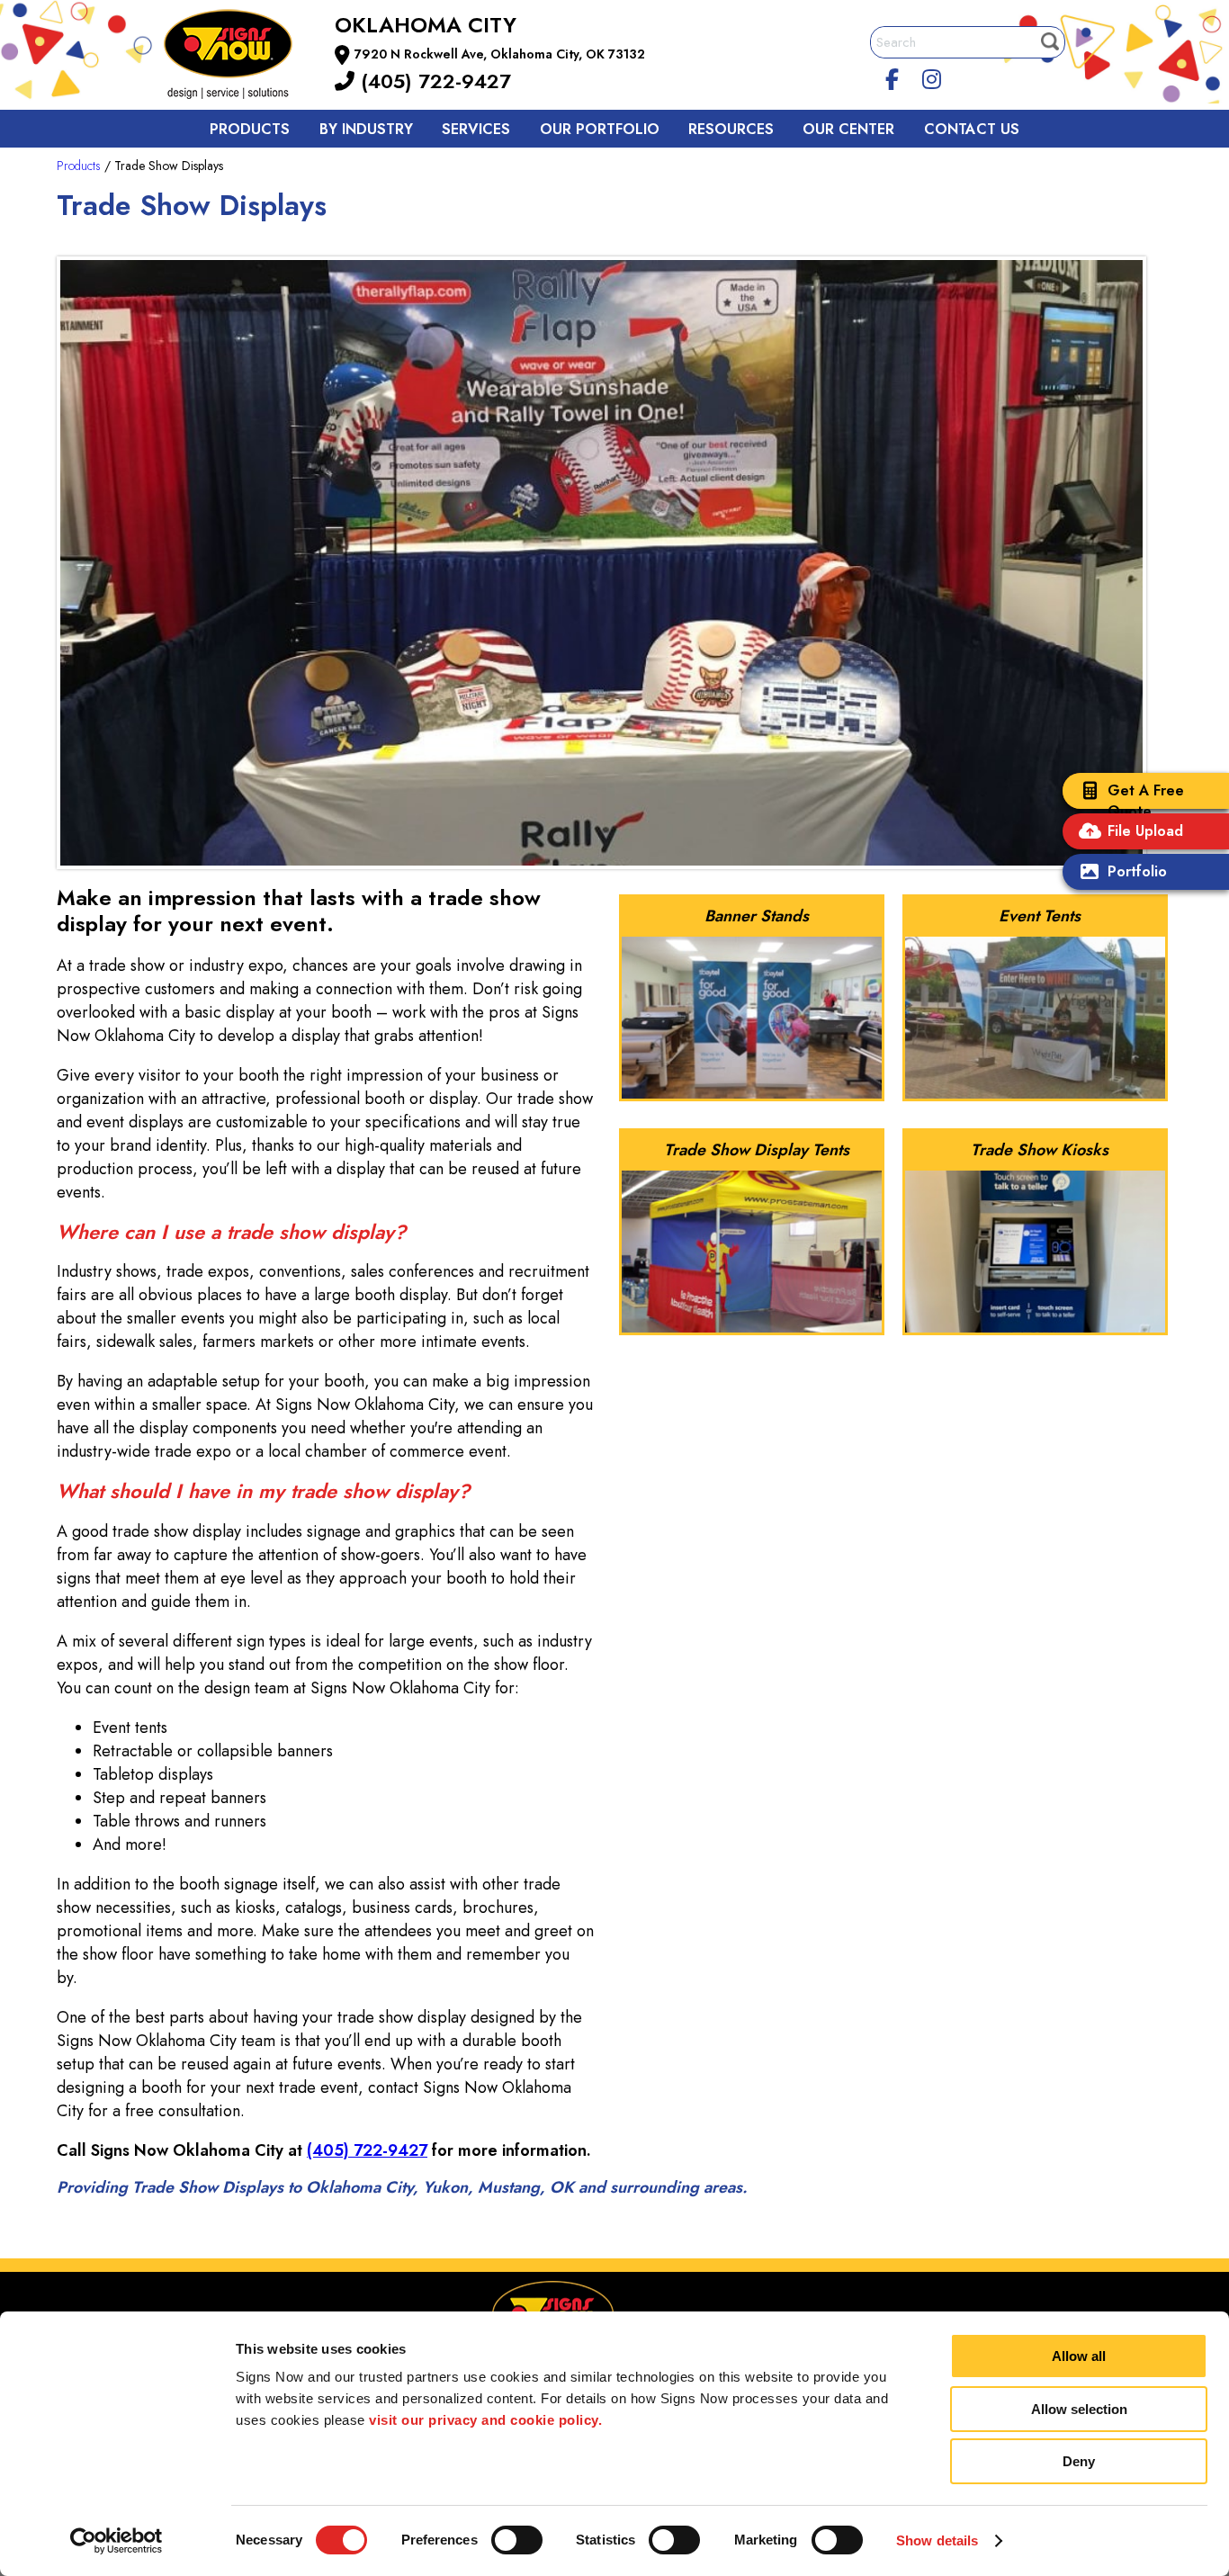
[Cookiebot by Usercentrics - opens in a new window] (117, 2541)
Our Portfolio (600, 129)
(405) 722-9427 (433, 81)
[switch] (517, 2540)
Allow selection (1079, 2409)
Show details (937, 2540)
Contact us (972, 129)
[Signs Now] (240, 57)
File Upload (1145, 831)
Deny (1079, 2461)
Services (476, 129)
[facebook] (893, 76)
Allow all (1079, 2356)
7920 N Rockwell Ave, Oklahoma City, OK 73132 (500, 54)
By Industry (366, 129)
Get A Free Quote (1146, 801)
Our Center (848, 129)
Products (250, 129)
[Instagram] (932, 76)
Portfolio (1137, 871)
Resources (731, 129)
